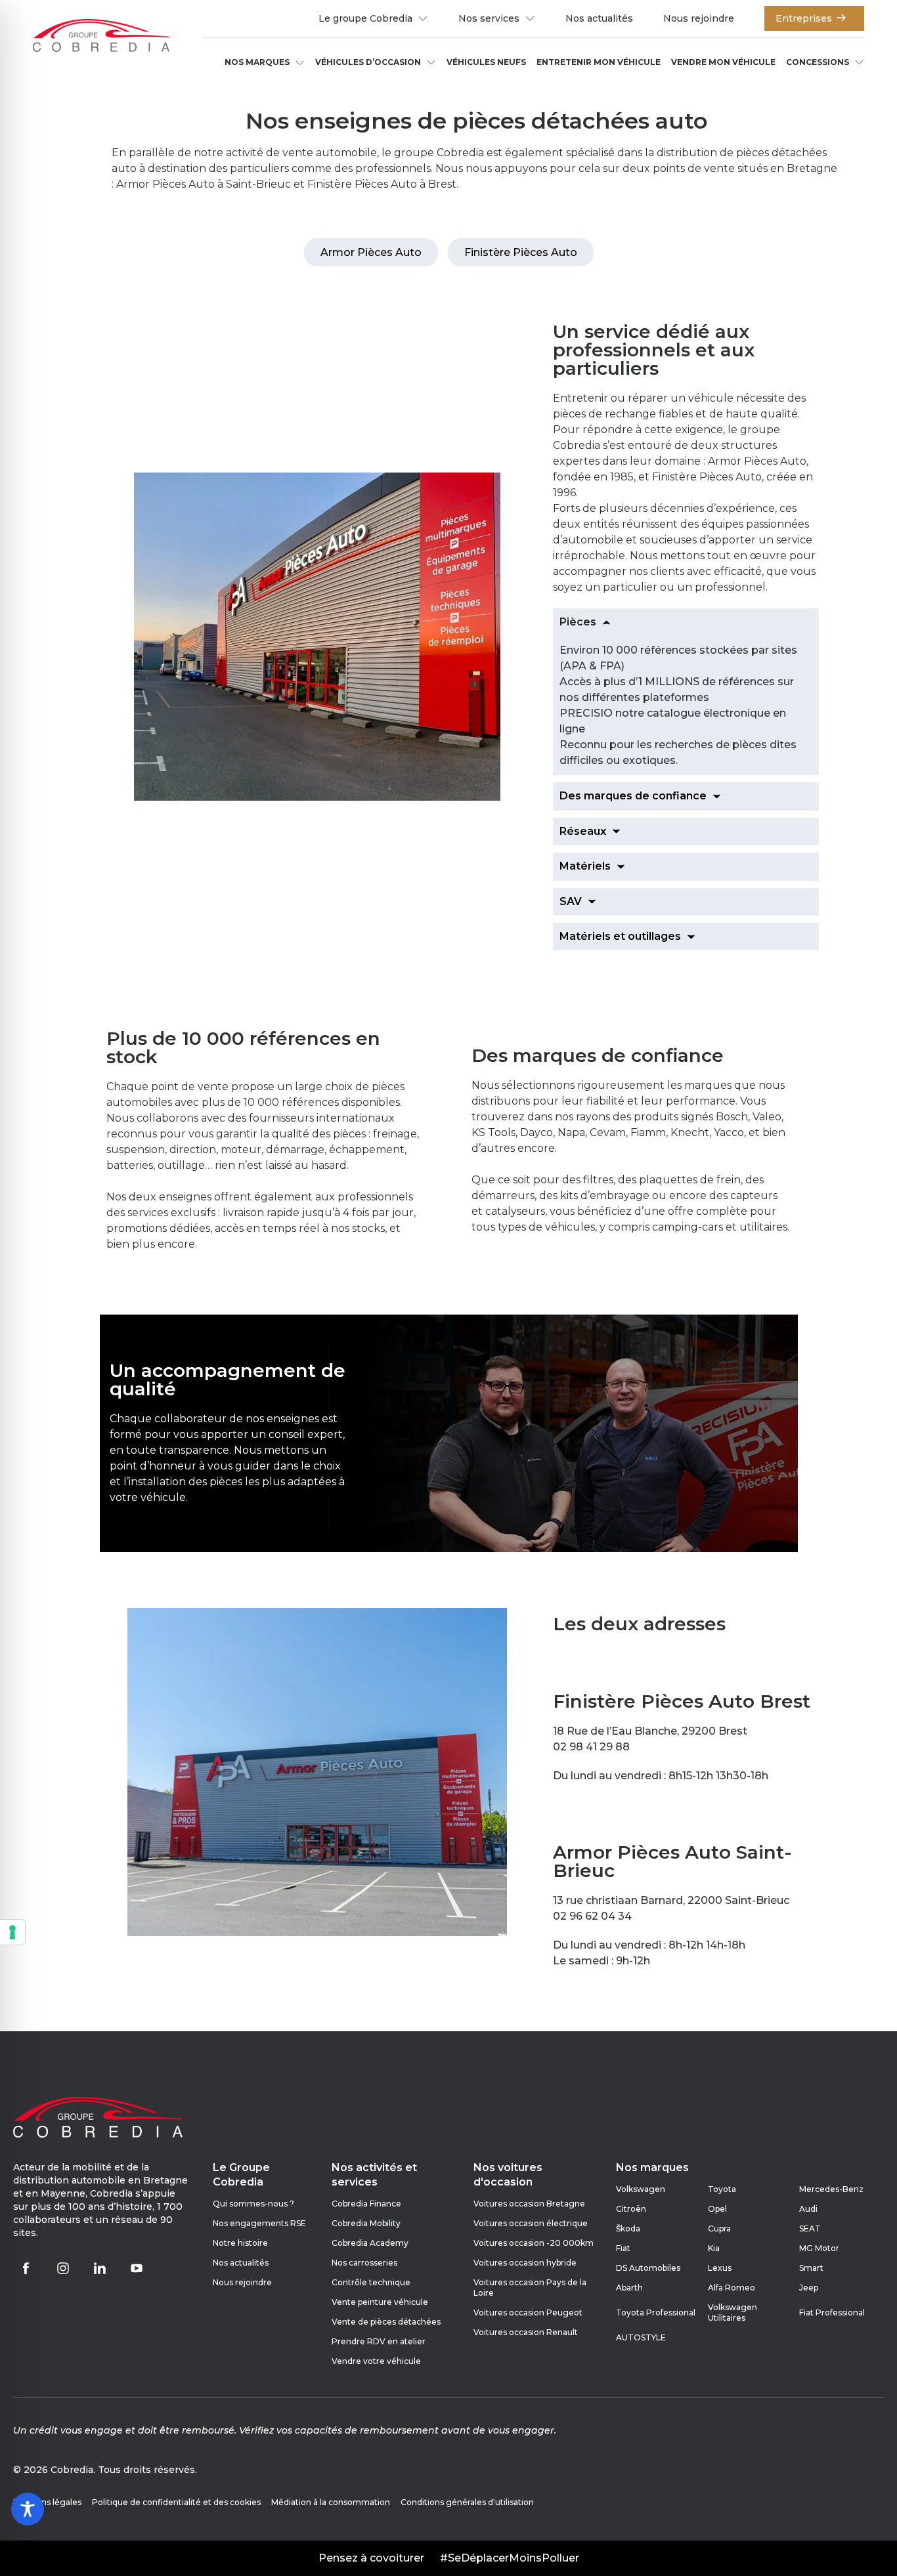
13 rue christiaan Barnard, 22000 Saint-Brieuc (671, 1900)
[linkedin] (100, 2268)
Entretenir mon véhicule (599, 62)
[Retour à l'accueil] (101, 37)
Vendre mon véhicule (723, 62)
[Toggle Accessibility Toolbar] (28, 2509)
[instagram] (63, 2268)
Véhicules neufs (486, 62)
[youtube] (137, 2268)
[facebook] (26, 2268)
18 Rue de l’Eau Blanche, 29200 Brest (650, 1731)
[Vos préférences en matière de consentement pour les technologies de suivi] (12, 1932)
